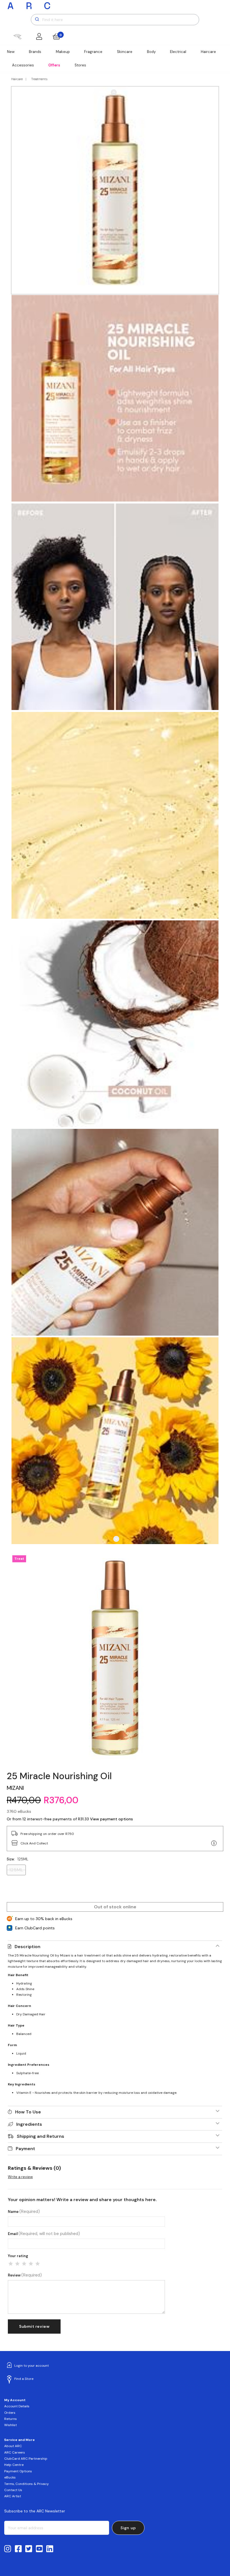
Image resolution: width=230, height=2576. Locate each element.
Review (25, 2275)
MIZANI (15, 1788)
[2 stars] (17, 2264)
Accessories (23, 65)
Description (27, 1947)
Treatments (39, 79)
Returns (11, 2419)
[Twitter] (29, 2549)
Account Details (17, 2406)
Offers (54, 65)
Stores (80, 65)
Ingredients (29, 2124)
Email (44, 2234)
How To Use (28, 2112)
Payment (25, 2149)
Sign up (128, 2528)
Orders (10, 2413)
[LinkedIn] (50, 2549)
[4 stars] (31, 2264)
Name (24, 2212)
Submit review (34, 2326)
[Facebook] (18, 2549)
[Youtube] (39, 2549)
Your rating (18, 2256)
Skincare (125, 52)
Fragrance (93, 52)
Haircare (208, 52)
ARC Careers (15, 2452)
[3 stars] (24, 2264)
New (11, 52)
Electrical (178, 52)
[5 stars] (38, 2264)
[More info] (214, 1843)
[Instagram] (8, 2549)
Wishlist (11, 2425)
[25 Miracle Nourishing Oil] (115, 1658)
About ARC (13, 2446)
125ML (16, 1870)
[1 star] (11, 2264)
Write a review (20, 2177)
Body (151, 52)
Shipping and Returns (41, 2136)
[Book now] (17, 36)
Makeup (63, 52)
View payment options (111, 1819)
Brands (35, 52)
